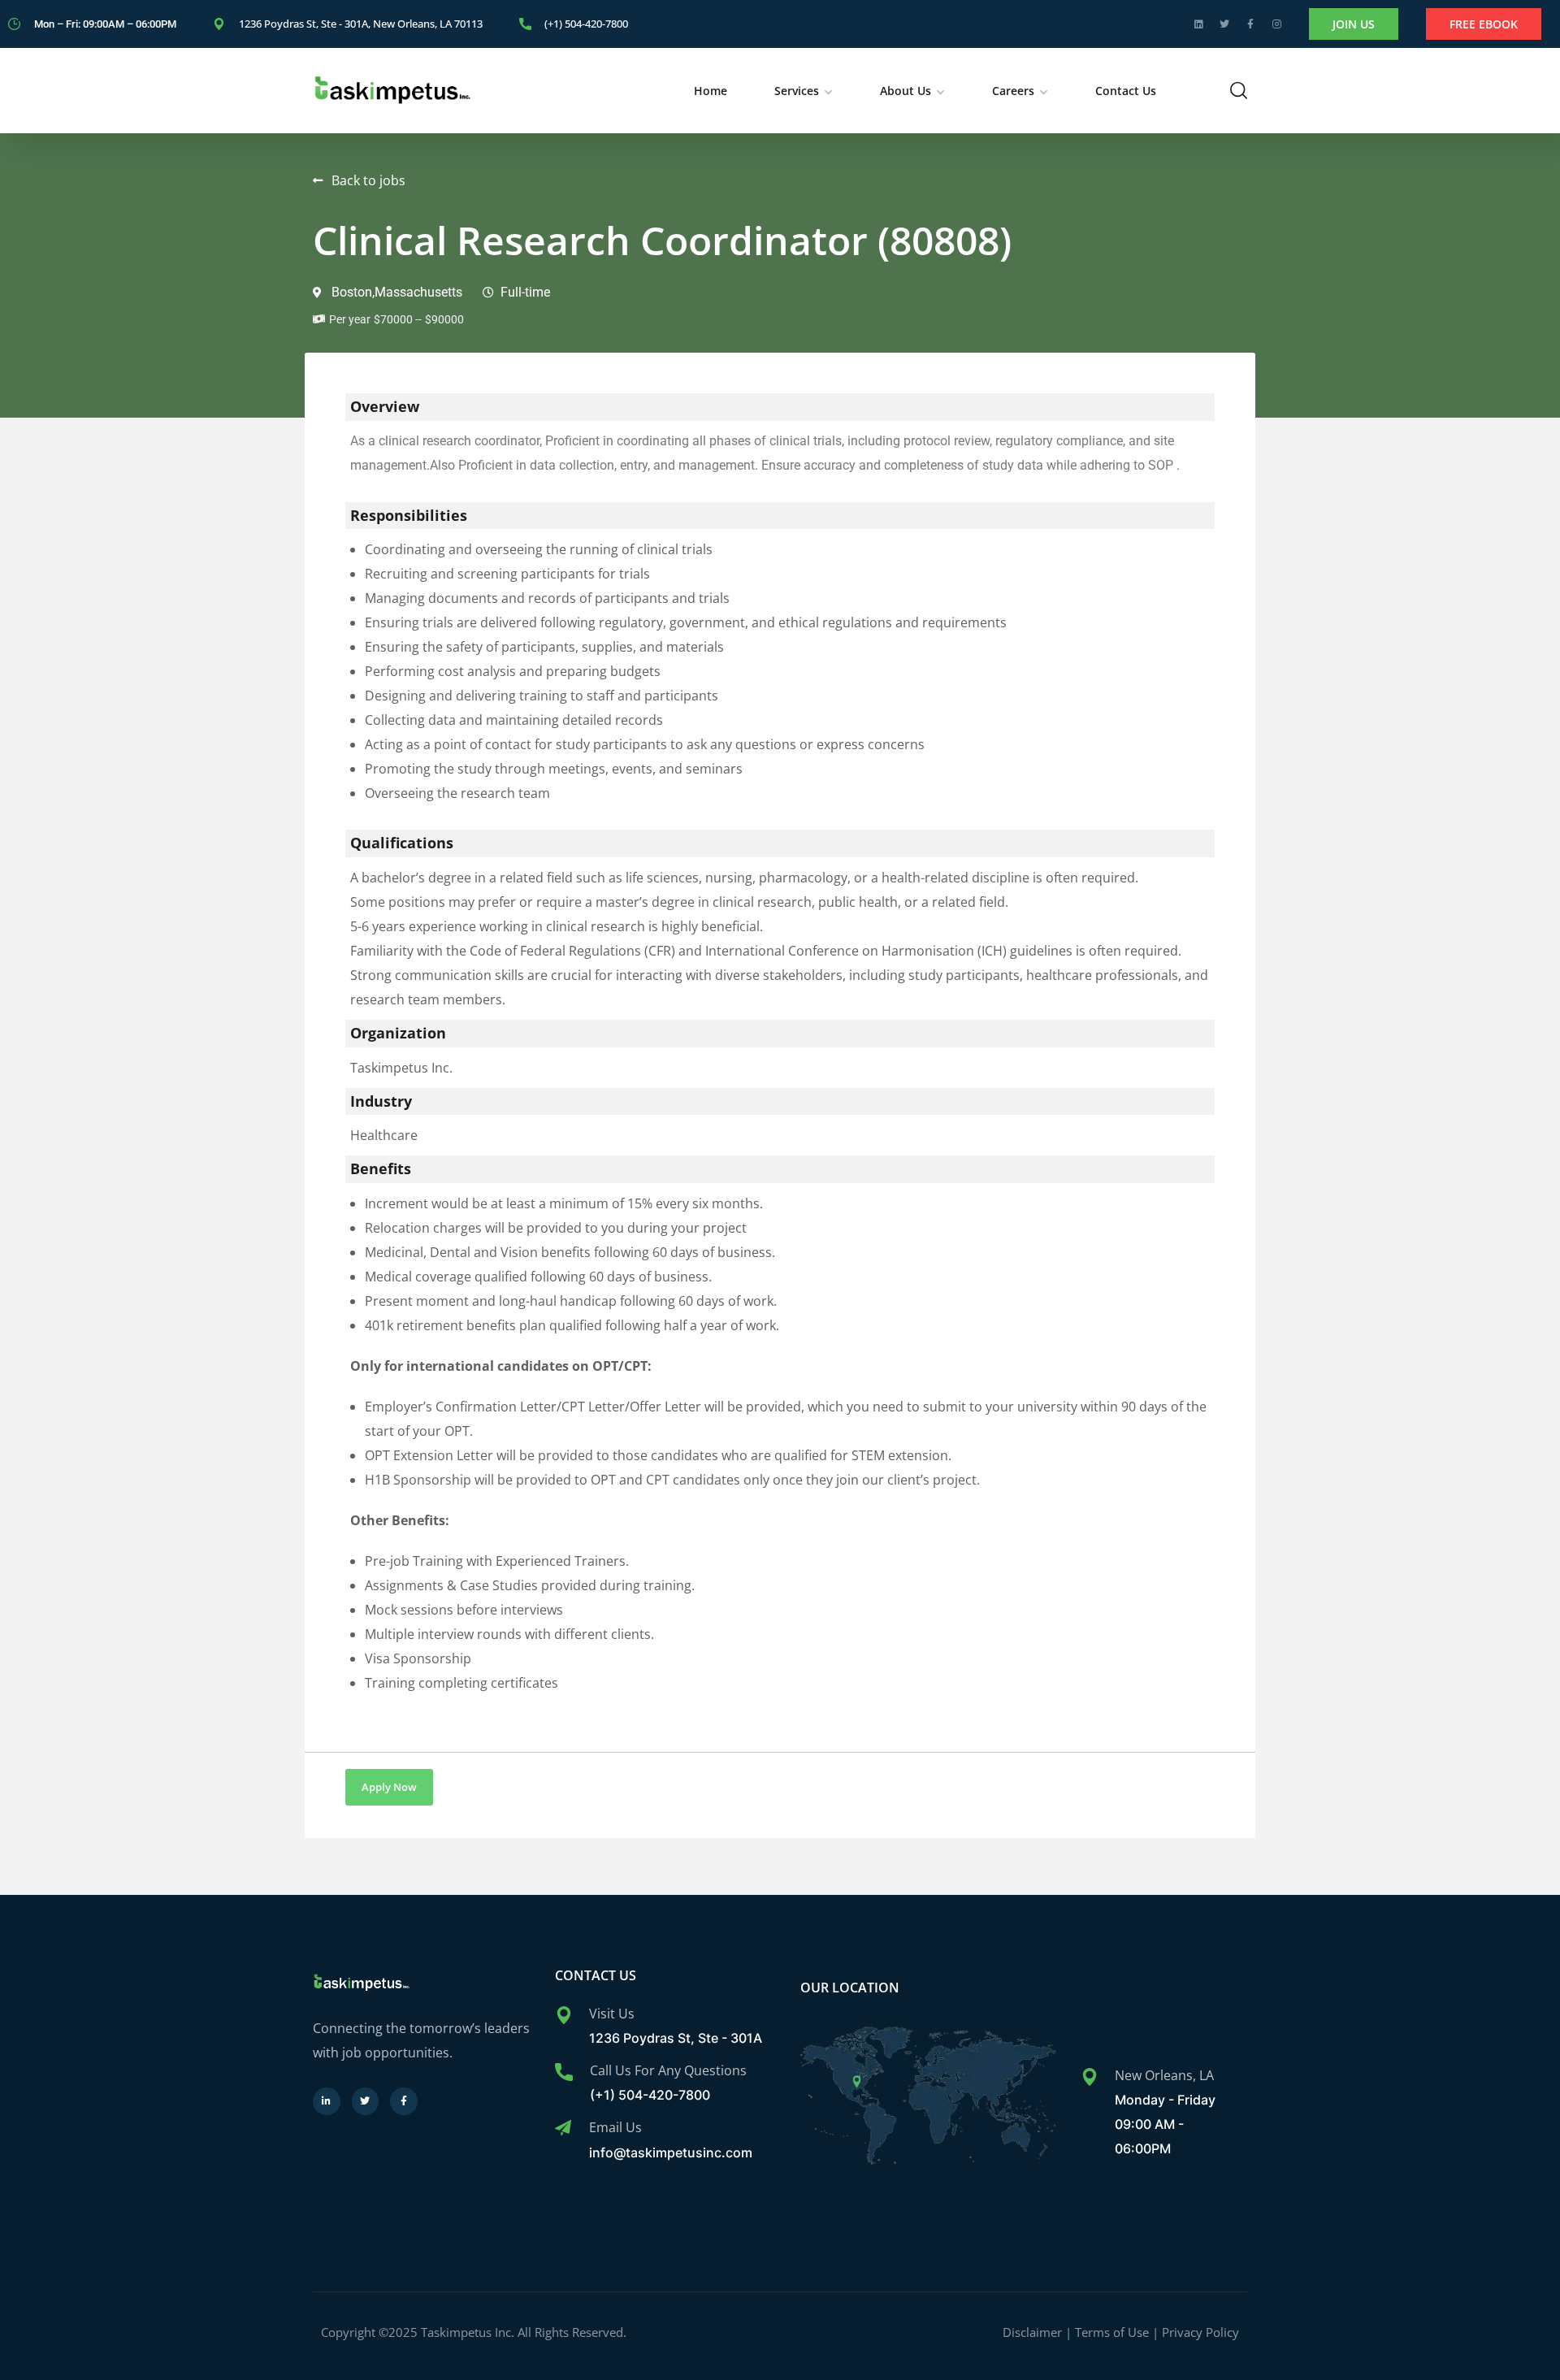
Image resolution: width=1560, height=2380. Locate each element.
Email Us (615, 2127)
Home (711, 91)
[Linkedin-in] (327, 2101)
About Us (906, 91)
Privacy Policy (1200, 2332)
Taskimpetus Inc (468, 2332)
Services (797, 91)
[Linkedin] (1198, 24)
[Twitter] (1224, 24)
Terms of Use (1112, 2332)
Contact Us (1126, 91)
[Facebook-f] (1250, 24)
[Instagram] (1276, 24)
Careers (1013, 91)
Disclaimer (1032, 2332)
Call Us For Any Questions (668, 2070)
